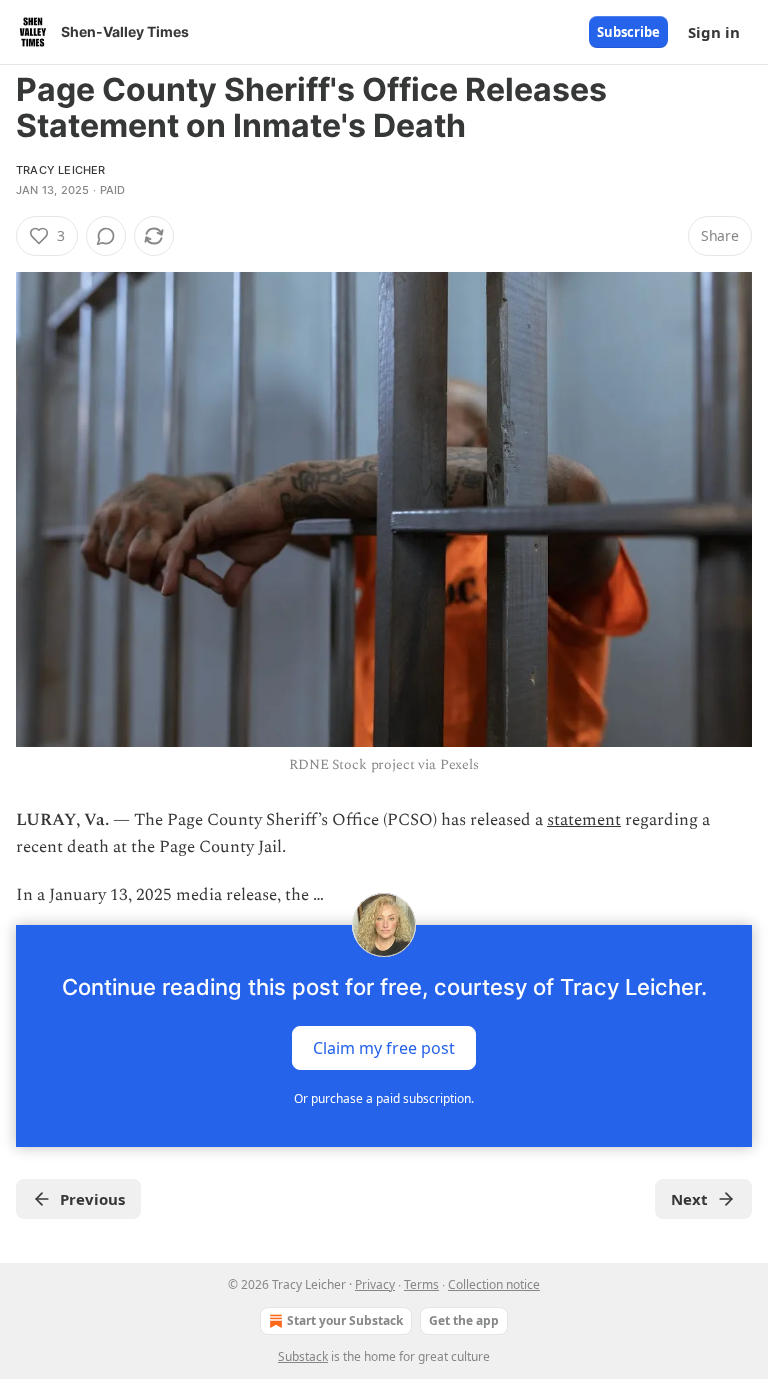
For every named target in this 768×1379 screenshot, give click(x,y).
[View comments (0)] (106, 236)
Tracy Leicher (61, 170)
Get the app (464, 1320)
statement (584, 820)
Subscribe (628, 32)
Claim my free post (384, 1047)
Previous (92, 1199)
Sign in (714, 32)
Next (689, 1199)
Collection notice (494, 1284)
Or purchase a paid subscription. (384, 1098)
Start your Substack (345, 1320)
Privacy (375, 1284)
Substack (303, 1356)
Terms (421, 1284)
